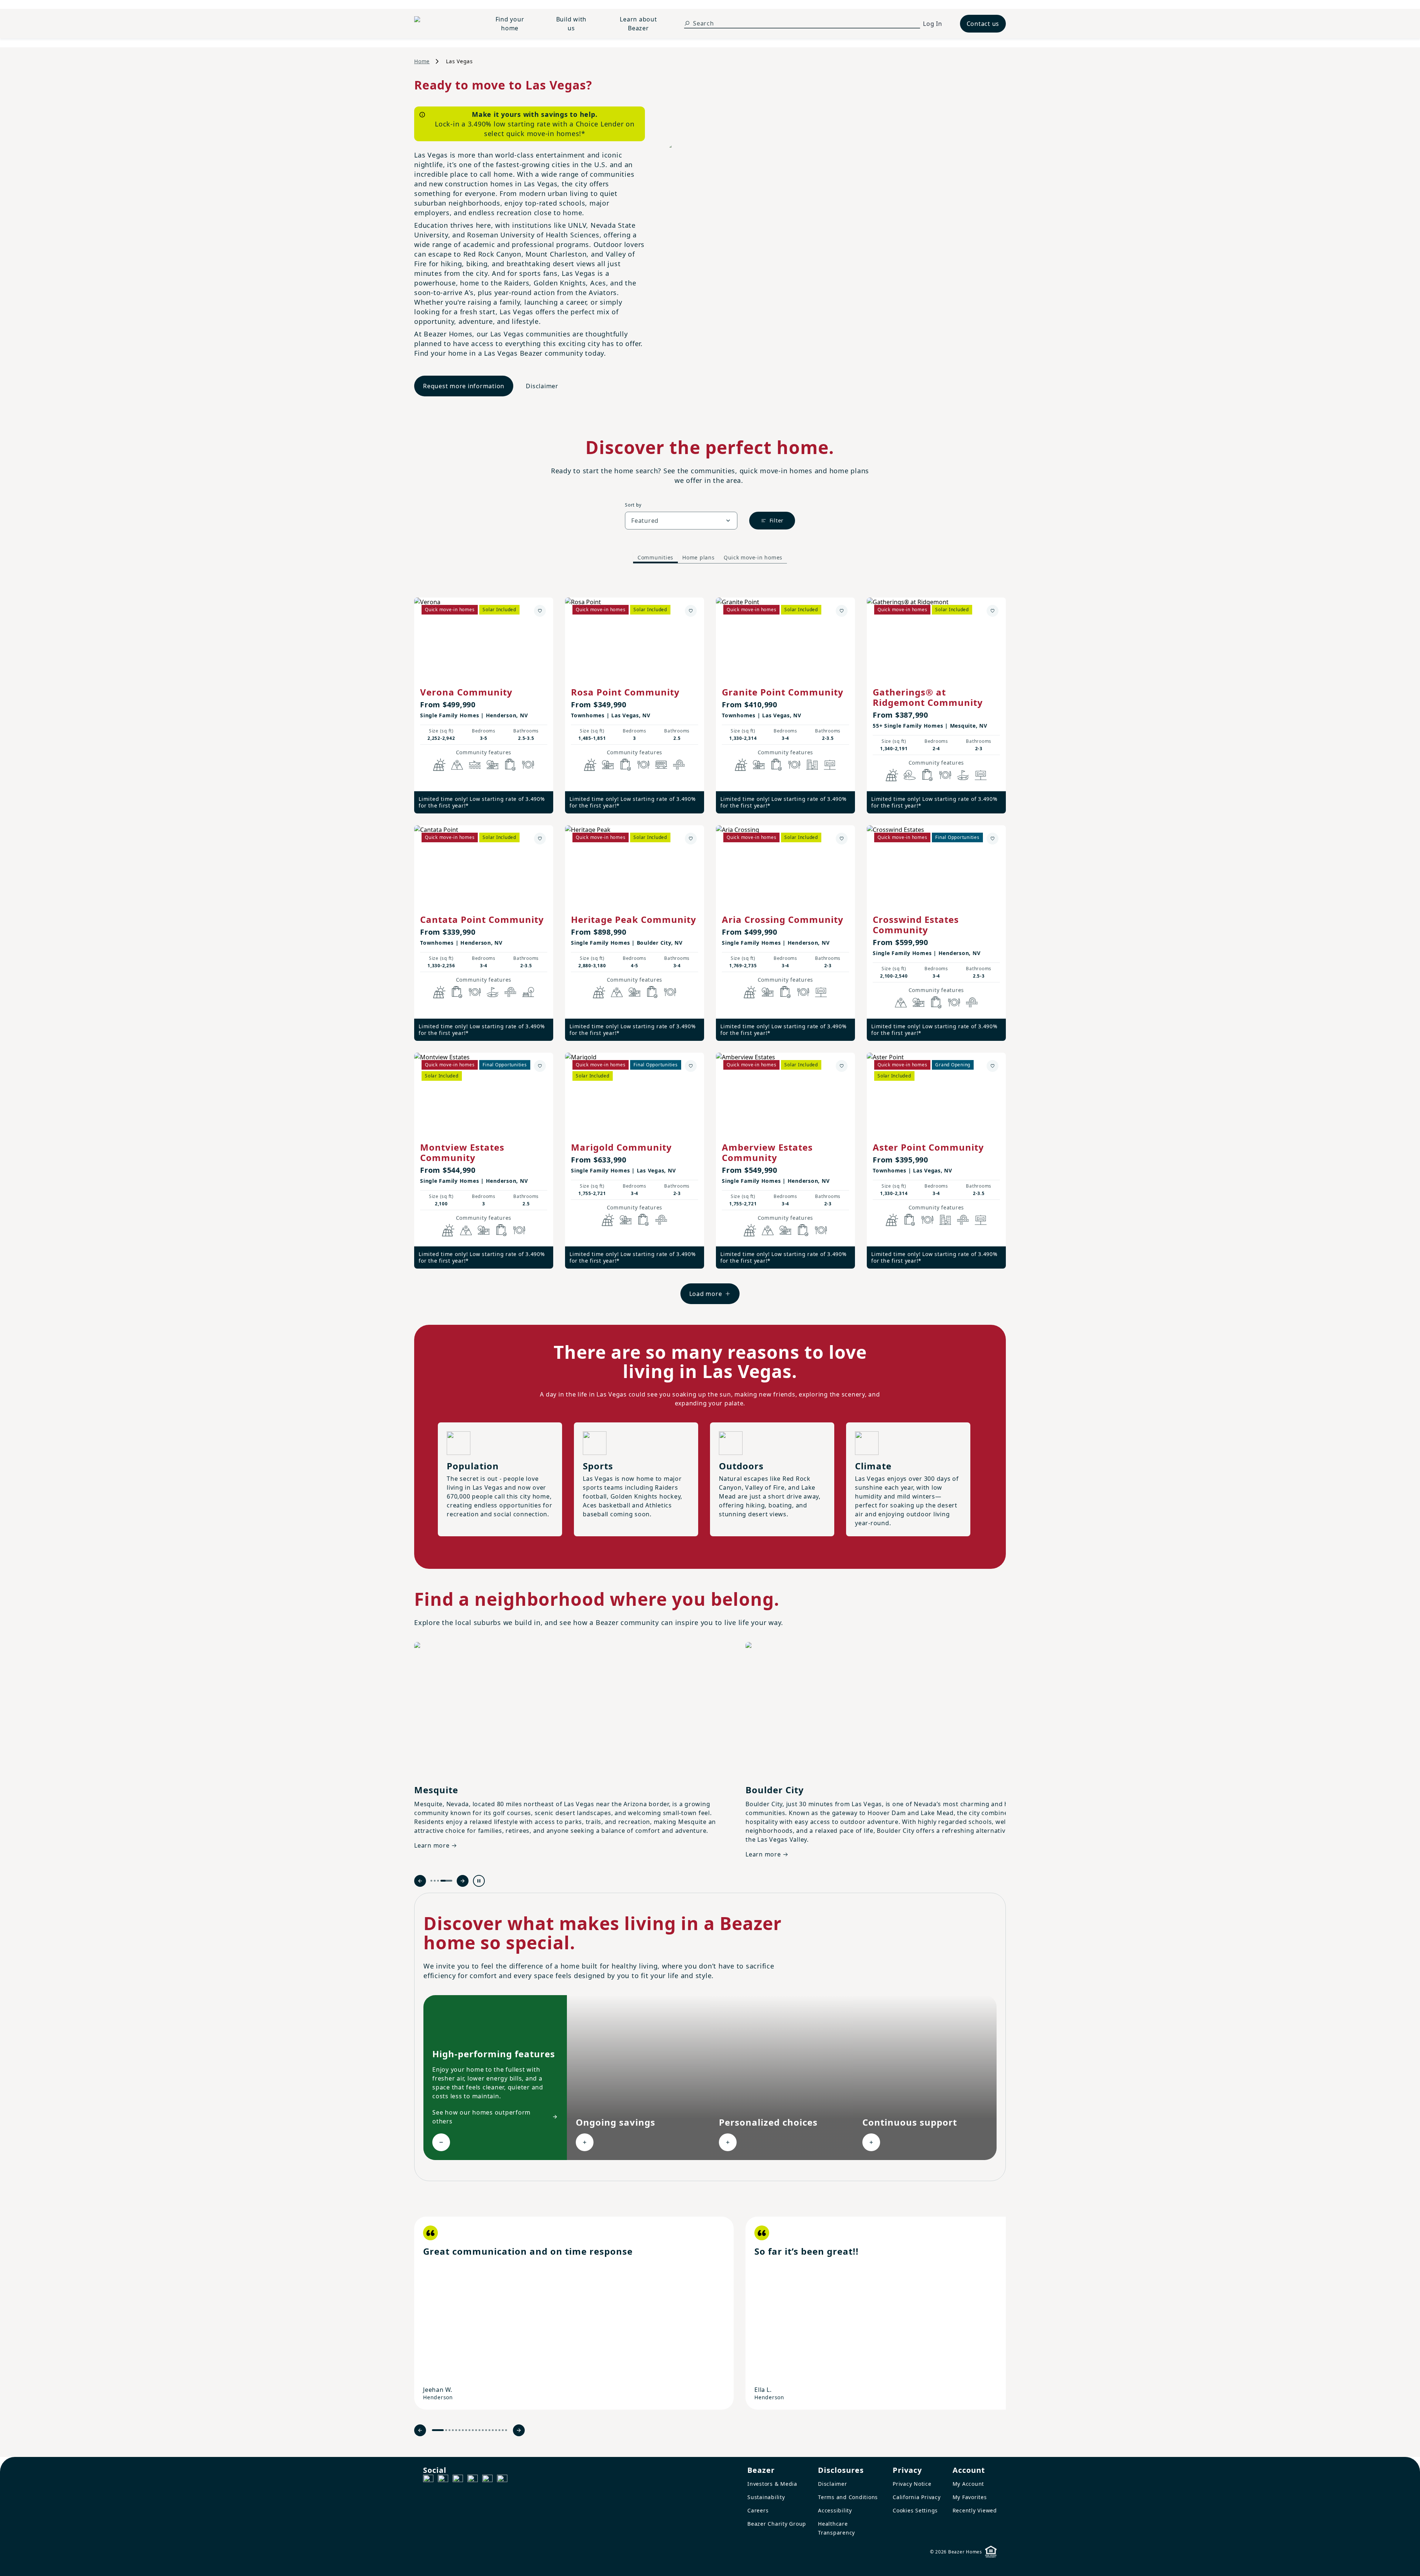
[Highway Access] (679, 765)
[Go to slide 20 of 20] (506, 2430)
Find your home (510, 24)
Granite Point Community (783, 692)
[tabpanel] (710, 943)
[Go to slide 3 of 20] (449, 2430)
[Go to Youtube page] (487, 2480)
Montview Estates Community (462, 1152)
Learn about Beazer (638, 24)
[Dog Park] (830, 765)
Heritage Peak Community (634, 919)
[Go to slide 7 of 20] (463, 2430)
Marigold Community (621, 1147)
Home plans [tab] (699, 557)
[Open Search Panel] (687, 23)
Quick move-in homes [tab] (753, 557)
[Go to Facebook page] (428, 2480)
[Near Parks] (493, 765)
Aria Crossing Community (783, 919)
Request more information (464, 386)
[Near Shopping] (510, 765)
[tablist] (710, 558)
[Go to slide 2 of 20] (446, 2430)
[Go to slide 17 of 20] (496, 2430)
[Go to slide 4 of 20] (453, 2430)
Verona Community (466, 692)
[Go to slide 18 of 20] (499, 2430)
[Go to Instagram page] (443, 2480)
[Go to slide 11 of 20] (476, 2430)
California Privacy (917, 2497)
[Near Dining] (528, 765)
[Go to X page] (473, 2480)
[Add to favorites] (540, 611)
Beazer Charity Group (777, 2524)
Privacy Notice (912, 2484)
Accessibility (835, 2510)
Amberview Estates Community (767, 1152)
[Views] (457, 765)
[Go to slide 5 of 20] (456, 2430)
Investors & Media (772, 2484)
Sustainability (766, 2497)
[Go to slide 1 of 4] (436, 1881)
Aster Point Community (928, 1147)
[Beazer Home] (442, 24)
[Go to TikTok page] (458, 2480)
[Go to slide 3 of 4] (448, 1881)
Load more (706, 1294)
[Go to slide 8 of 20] (466, 2430)
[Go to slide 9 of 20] (469, 2430)
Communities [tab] (655, 557)
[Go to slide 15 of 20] (489, 2430)
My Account (968, 2484)
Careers (758, 2510)
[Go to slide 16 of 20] (493, 2430)
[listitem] (574, 2313)
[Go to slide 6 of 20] (459, 2430)
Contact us (983, 24)
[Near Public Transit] (661, 765)
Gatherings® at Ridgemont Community (928, 697)
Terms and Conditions (848, 2497)
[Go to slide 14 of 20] (486, 2430)
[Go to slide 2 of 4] (445, 1881)
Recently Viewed (975, 2510)
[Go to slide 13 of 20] (483, 2430)
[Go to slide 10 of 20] (473, 2430)
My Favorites (970, 2497)
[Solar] (439, 765)
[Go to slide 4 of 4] (451, 1881)
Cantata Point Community (482, 919)
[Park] (528, 992)
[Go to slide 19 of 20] (503, 2430)
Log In (933, 24)
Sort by (633, 505)
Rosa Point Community (625, 692)
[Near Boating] (475, 765)
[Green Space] (910, 775)
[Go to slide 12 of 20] (479, 2430)
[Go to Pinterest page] (502, 2480)
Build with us (572, 24)
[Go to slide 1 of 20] (438, 2430)
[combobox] (681, 521)
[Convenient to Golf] (963, 775)
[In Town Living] (812, 765)
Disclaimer (542, 386)
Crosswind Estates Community (916, 925)
